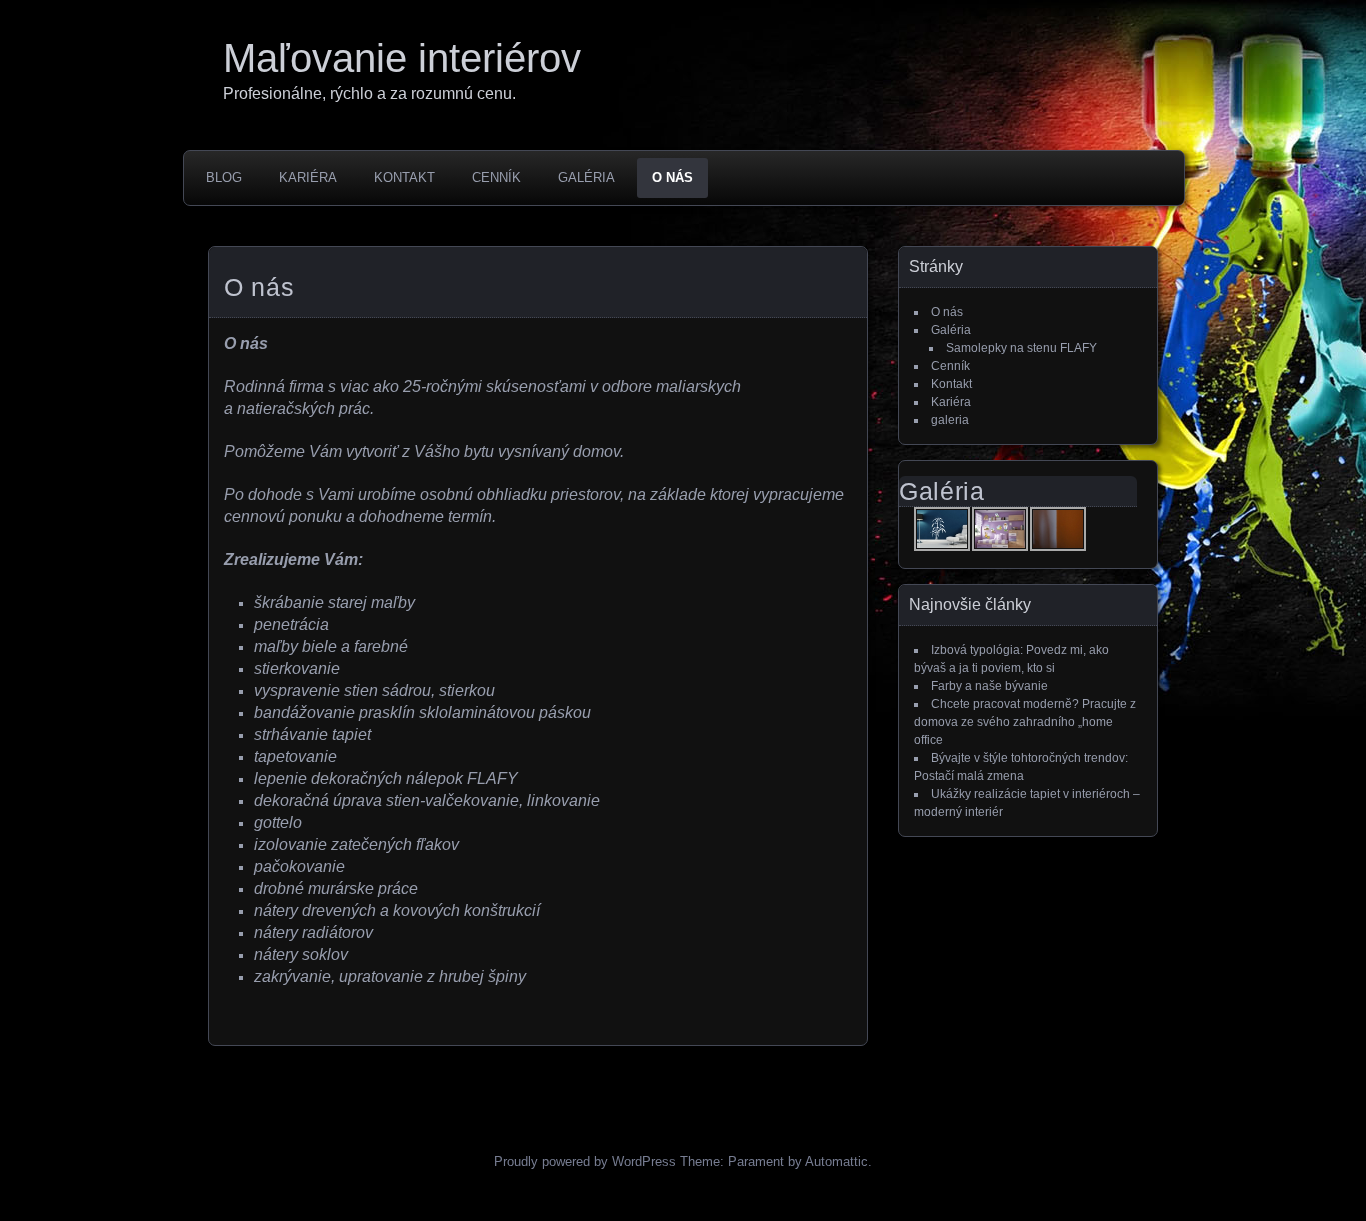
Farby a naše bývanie (989, 686)
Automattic (836, 1161)
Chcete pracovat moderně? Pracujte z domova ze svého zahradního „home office (1025, 722)
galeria (950, 420)
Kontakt (404, 177)
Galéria (586, 177)
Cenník (496, 177)
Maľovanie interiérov (402, 58)
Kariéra (308, 177)
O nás (672, 177)
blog (224, 177)
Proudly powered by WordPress (585, 1161)
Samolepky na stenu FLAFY (1021, 348)
